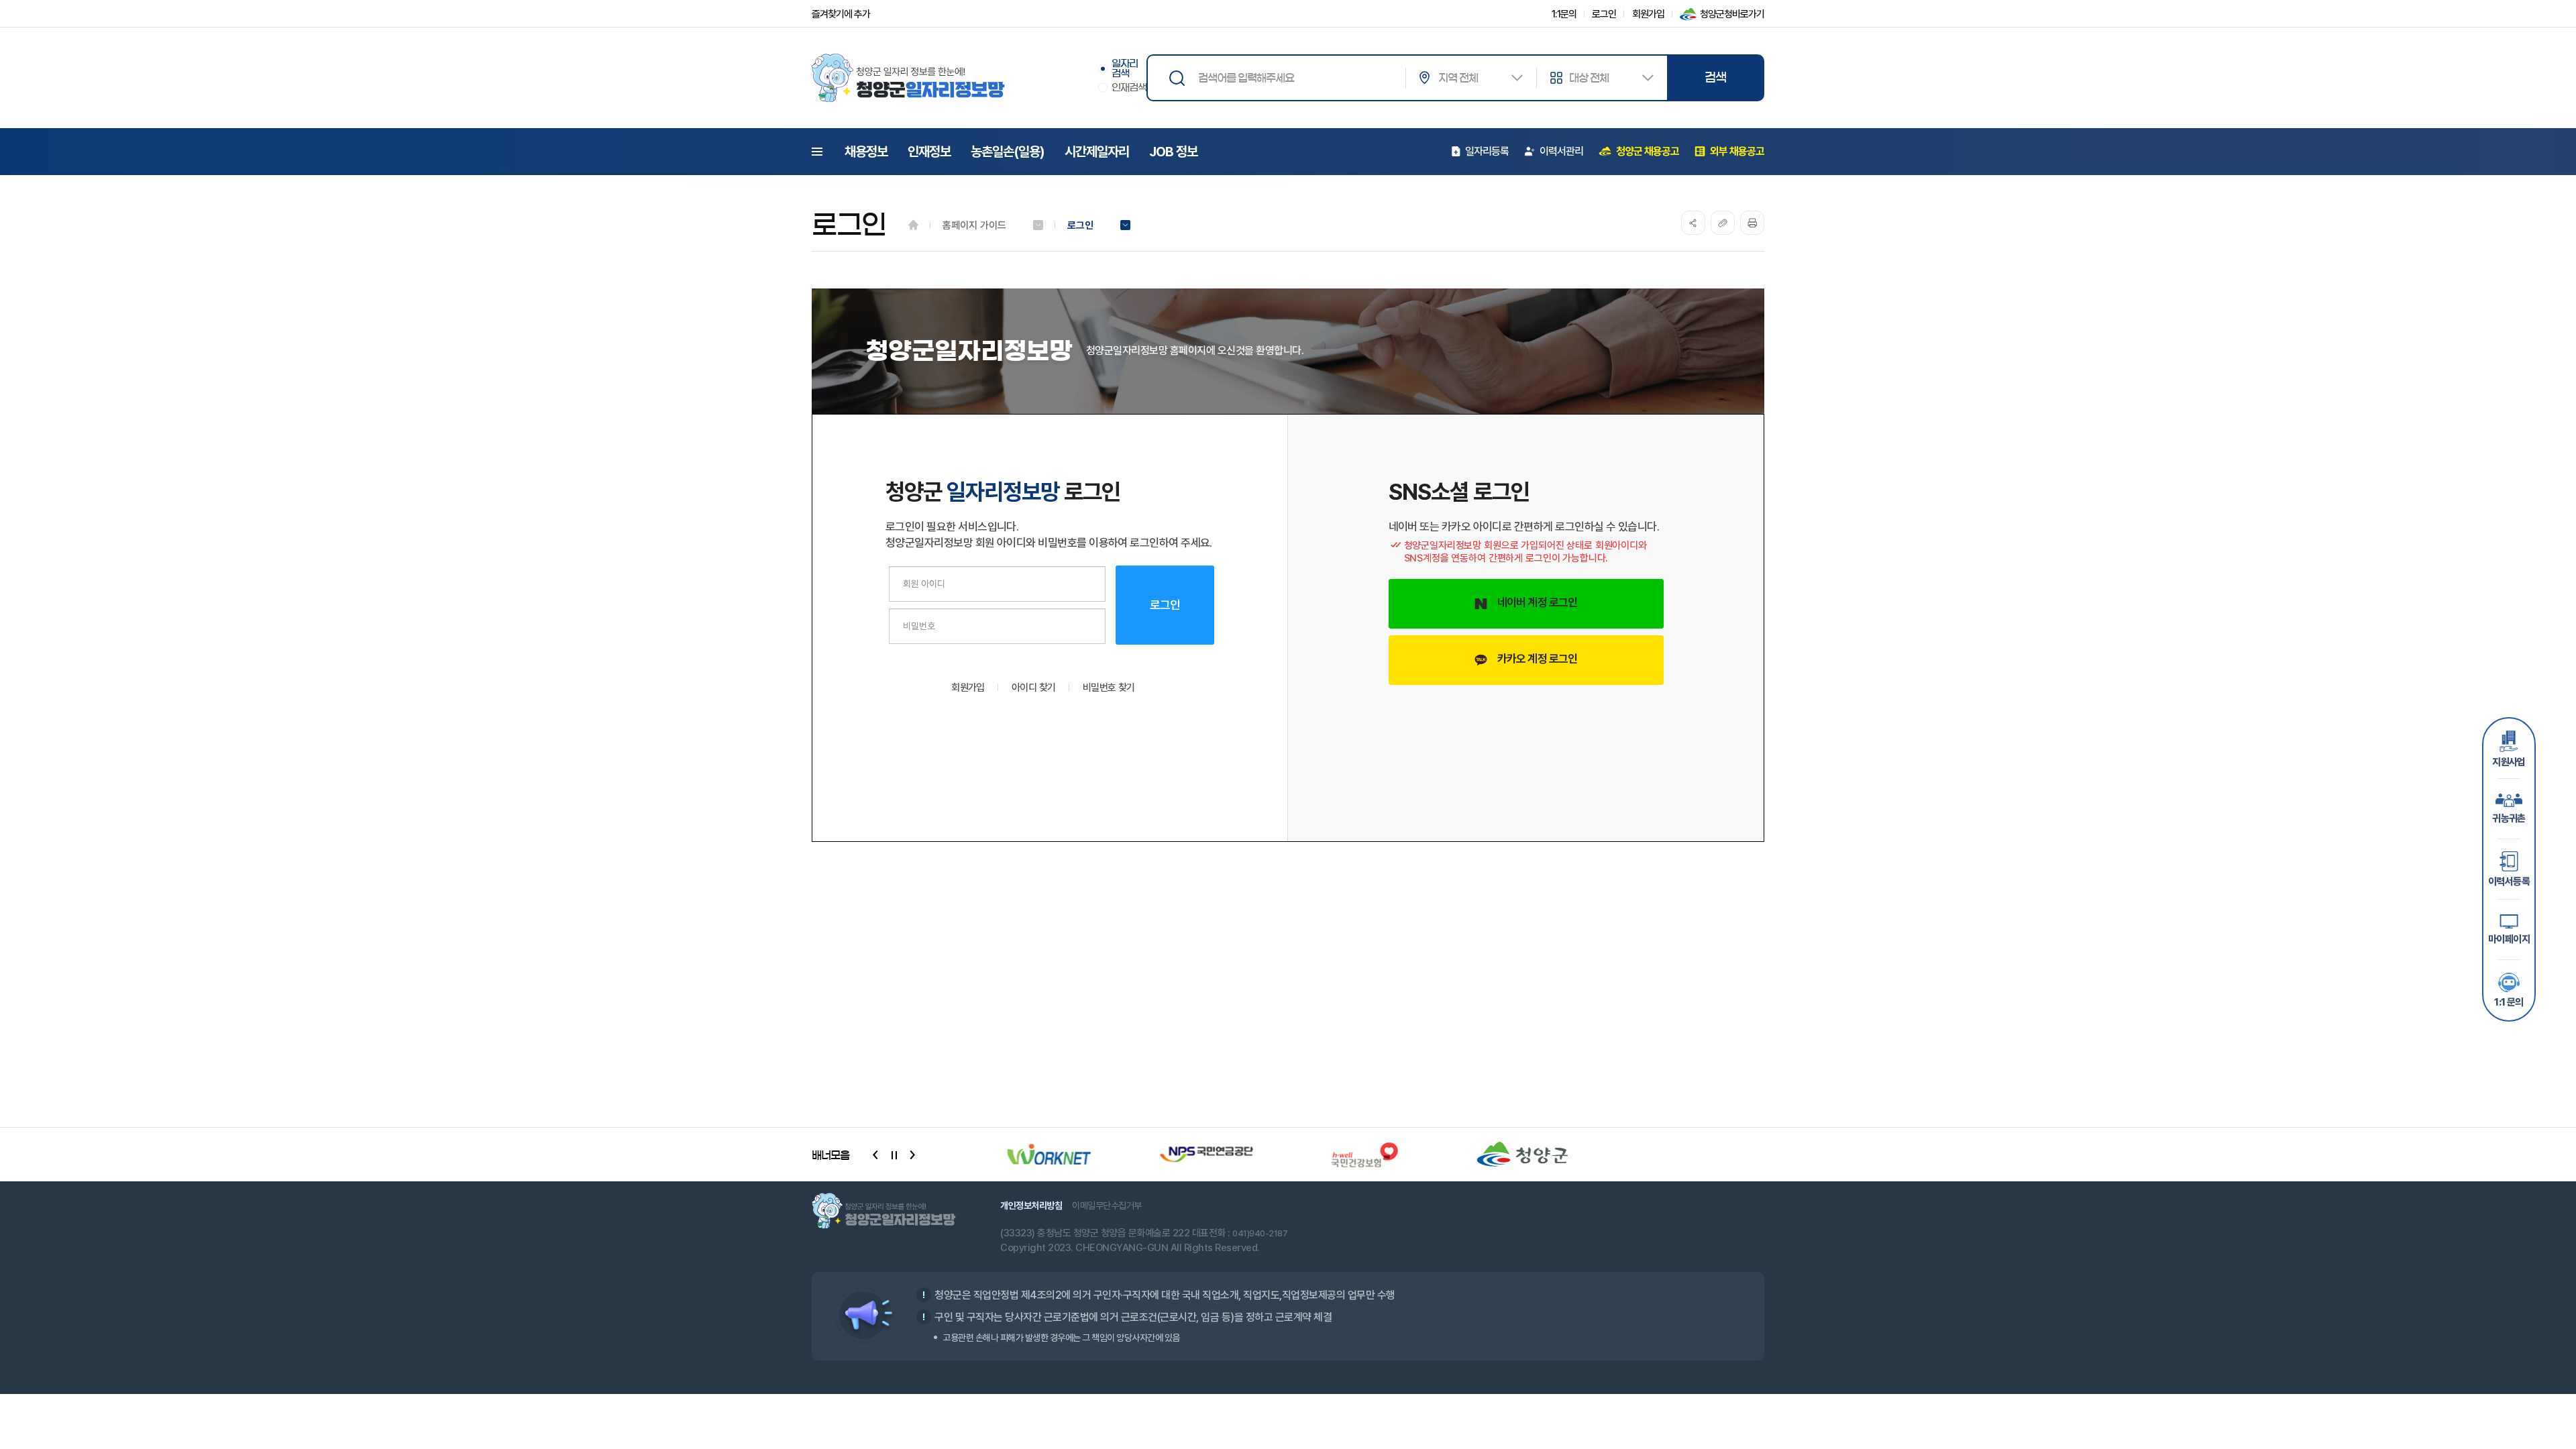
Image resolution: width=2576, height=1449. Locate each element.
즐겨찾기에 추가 (841, 14)
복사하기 (1723, 223)
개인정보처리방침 (1031, 1205)
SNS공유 (1693, 223)
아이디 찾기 (1034, 688)
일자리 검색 (1125, 68)
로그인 (1604, 14)
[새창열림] (1044, 1155)
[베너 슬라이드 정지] (894, 1155)
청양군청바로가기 (1732, 14)
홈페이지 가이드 (974, 225)
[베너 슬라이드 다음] (912, 1155)
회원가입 (1648, 14)
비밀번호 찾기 (1109, 688)
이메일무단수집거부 (1107, 1205)
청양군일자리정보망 (908, 78)
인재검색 (1129, 88)
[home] (913, 225)
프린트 (1752, 223)
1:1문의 (1564, 14)
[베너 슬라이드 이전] (875, 1155)
